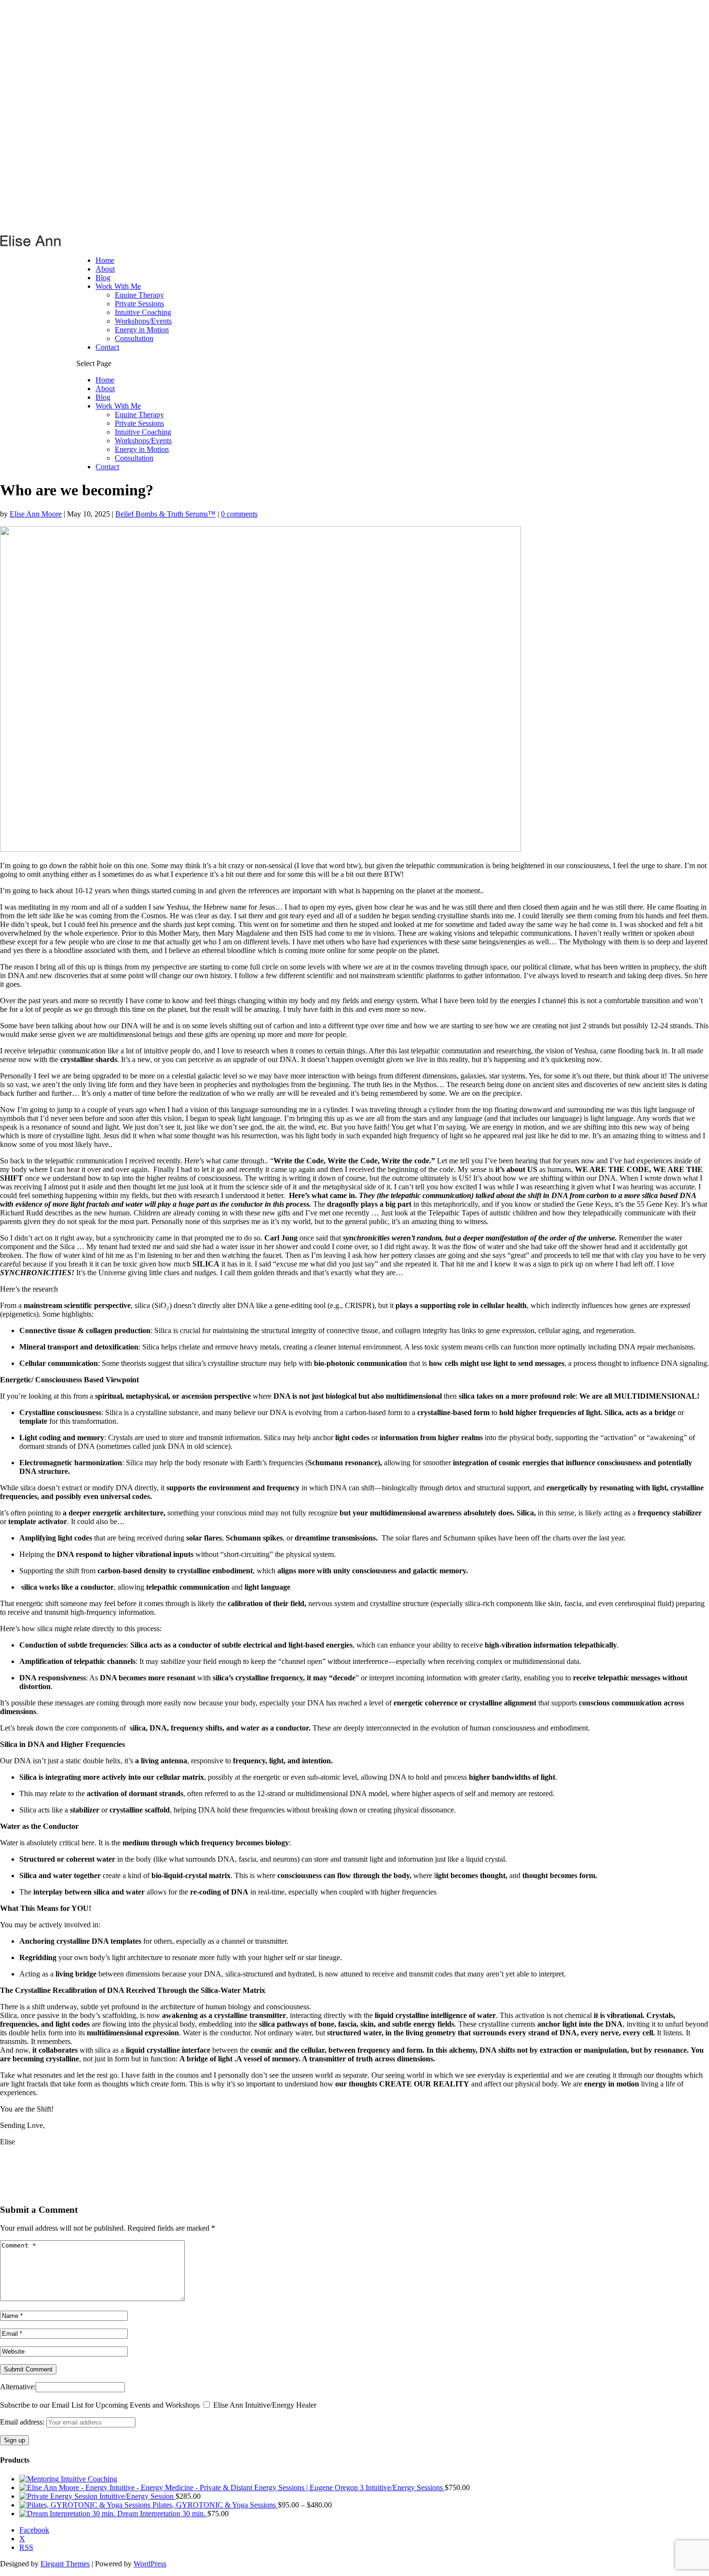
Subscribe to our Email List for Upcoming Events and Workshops (100, 2405)
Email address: (23, 2422)
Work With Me (118, 286)
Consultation (134, 338)
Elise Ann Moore (36, 514)
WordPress (150, 2564)
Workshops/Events (143, 321)
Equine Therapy (139, 295)
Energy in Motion (142, 330)
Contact (107, 347)
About (105, 269)
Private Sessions (139, 304)
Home (105, 260)
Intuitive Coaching (143, 312)
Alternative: (18, 2387)
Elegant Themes (65, 2564)
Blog (103, 278)
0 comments (239, 514)
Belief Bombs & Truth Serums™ (165, 514)
